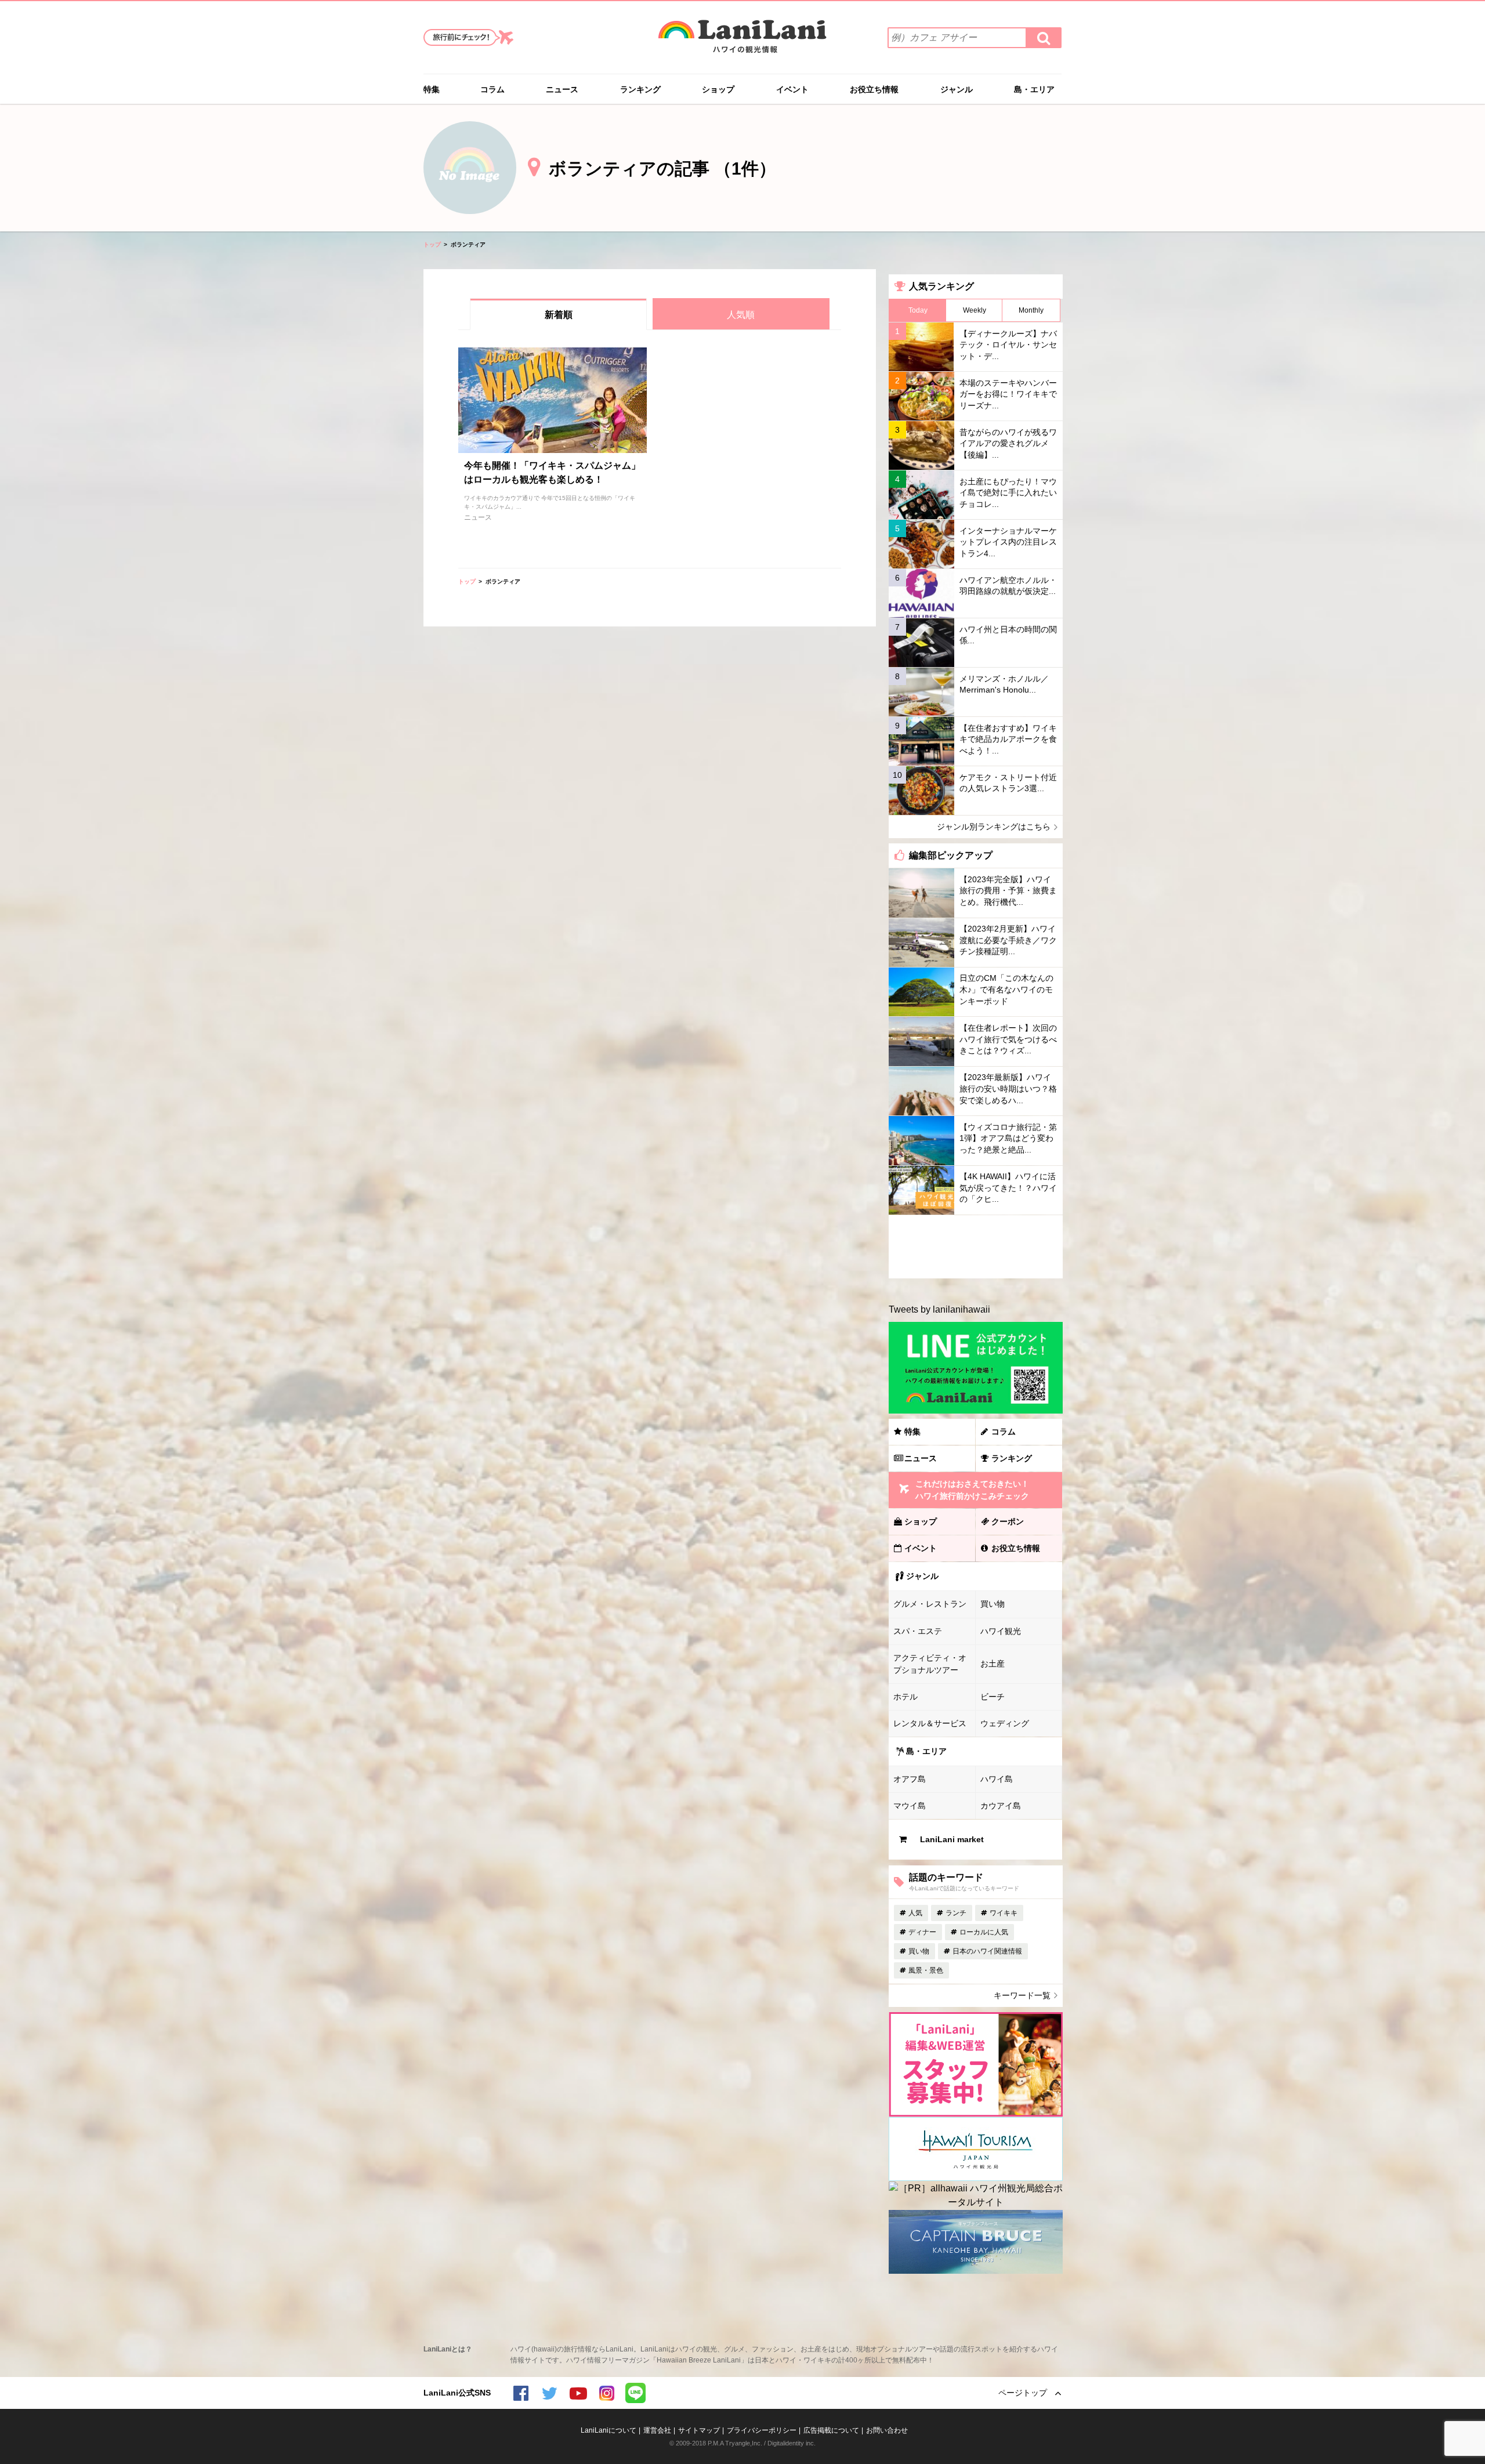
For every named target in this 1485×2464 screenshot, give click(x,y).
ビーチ (993, 1697)
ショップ (718, 89)
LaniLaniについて (609, 2430)
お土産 (993, 1664)
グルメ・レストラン (930, 1604)
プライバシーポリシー (762, 2430)
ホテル (906, 1697)
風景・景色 (926, 1970)
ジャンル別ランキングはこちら (994, 827)
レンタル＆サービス (930, 1723)
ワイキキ (1004, 1913)
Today (918, 310)
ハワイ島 (997, 1779)
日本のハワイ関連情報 (987, 1951)
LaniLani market (952, 1839)
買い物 (993, 1604)
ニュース (562, 89)
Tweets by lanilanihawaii (939, 1309)
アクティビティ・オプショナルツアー (930, 1664)
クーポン (1008, 1521)
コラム (492, 89)
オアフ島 (910, 1779)
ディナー (922, 1932)
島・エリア (1034, 89)
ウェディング (1005, 1723)
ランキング (640, 89)
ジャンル (957, 89)
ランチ (956, 1913)
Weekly (975, 310)
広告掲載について (831, 2430)
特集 (432, 89)
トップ (432, 244)
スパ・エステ (918, 1631)
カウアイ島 (1001, 1806)
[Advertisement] (975, 1247)
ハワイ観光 (1001, 1631)
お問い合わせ (887, 2430)
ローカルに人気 (984, 1932)
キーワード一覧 (1022, 1995)
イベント (792, 89)
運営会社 (657, 2430)
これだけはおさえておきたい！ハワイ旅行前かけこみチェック (972, 1490)
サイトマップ (699, 2430)
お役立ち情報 (874, 89)
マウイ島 (910, 1806)
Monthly (1031, 310)
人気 (915, 1913)
